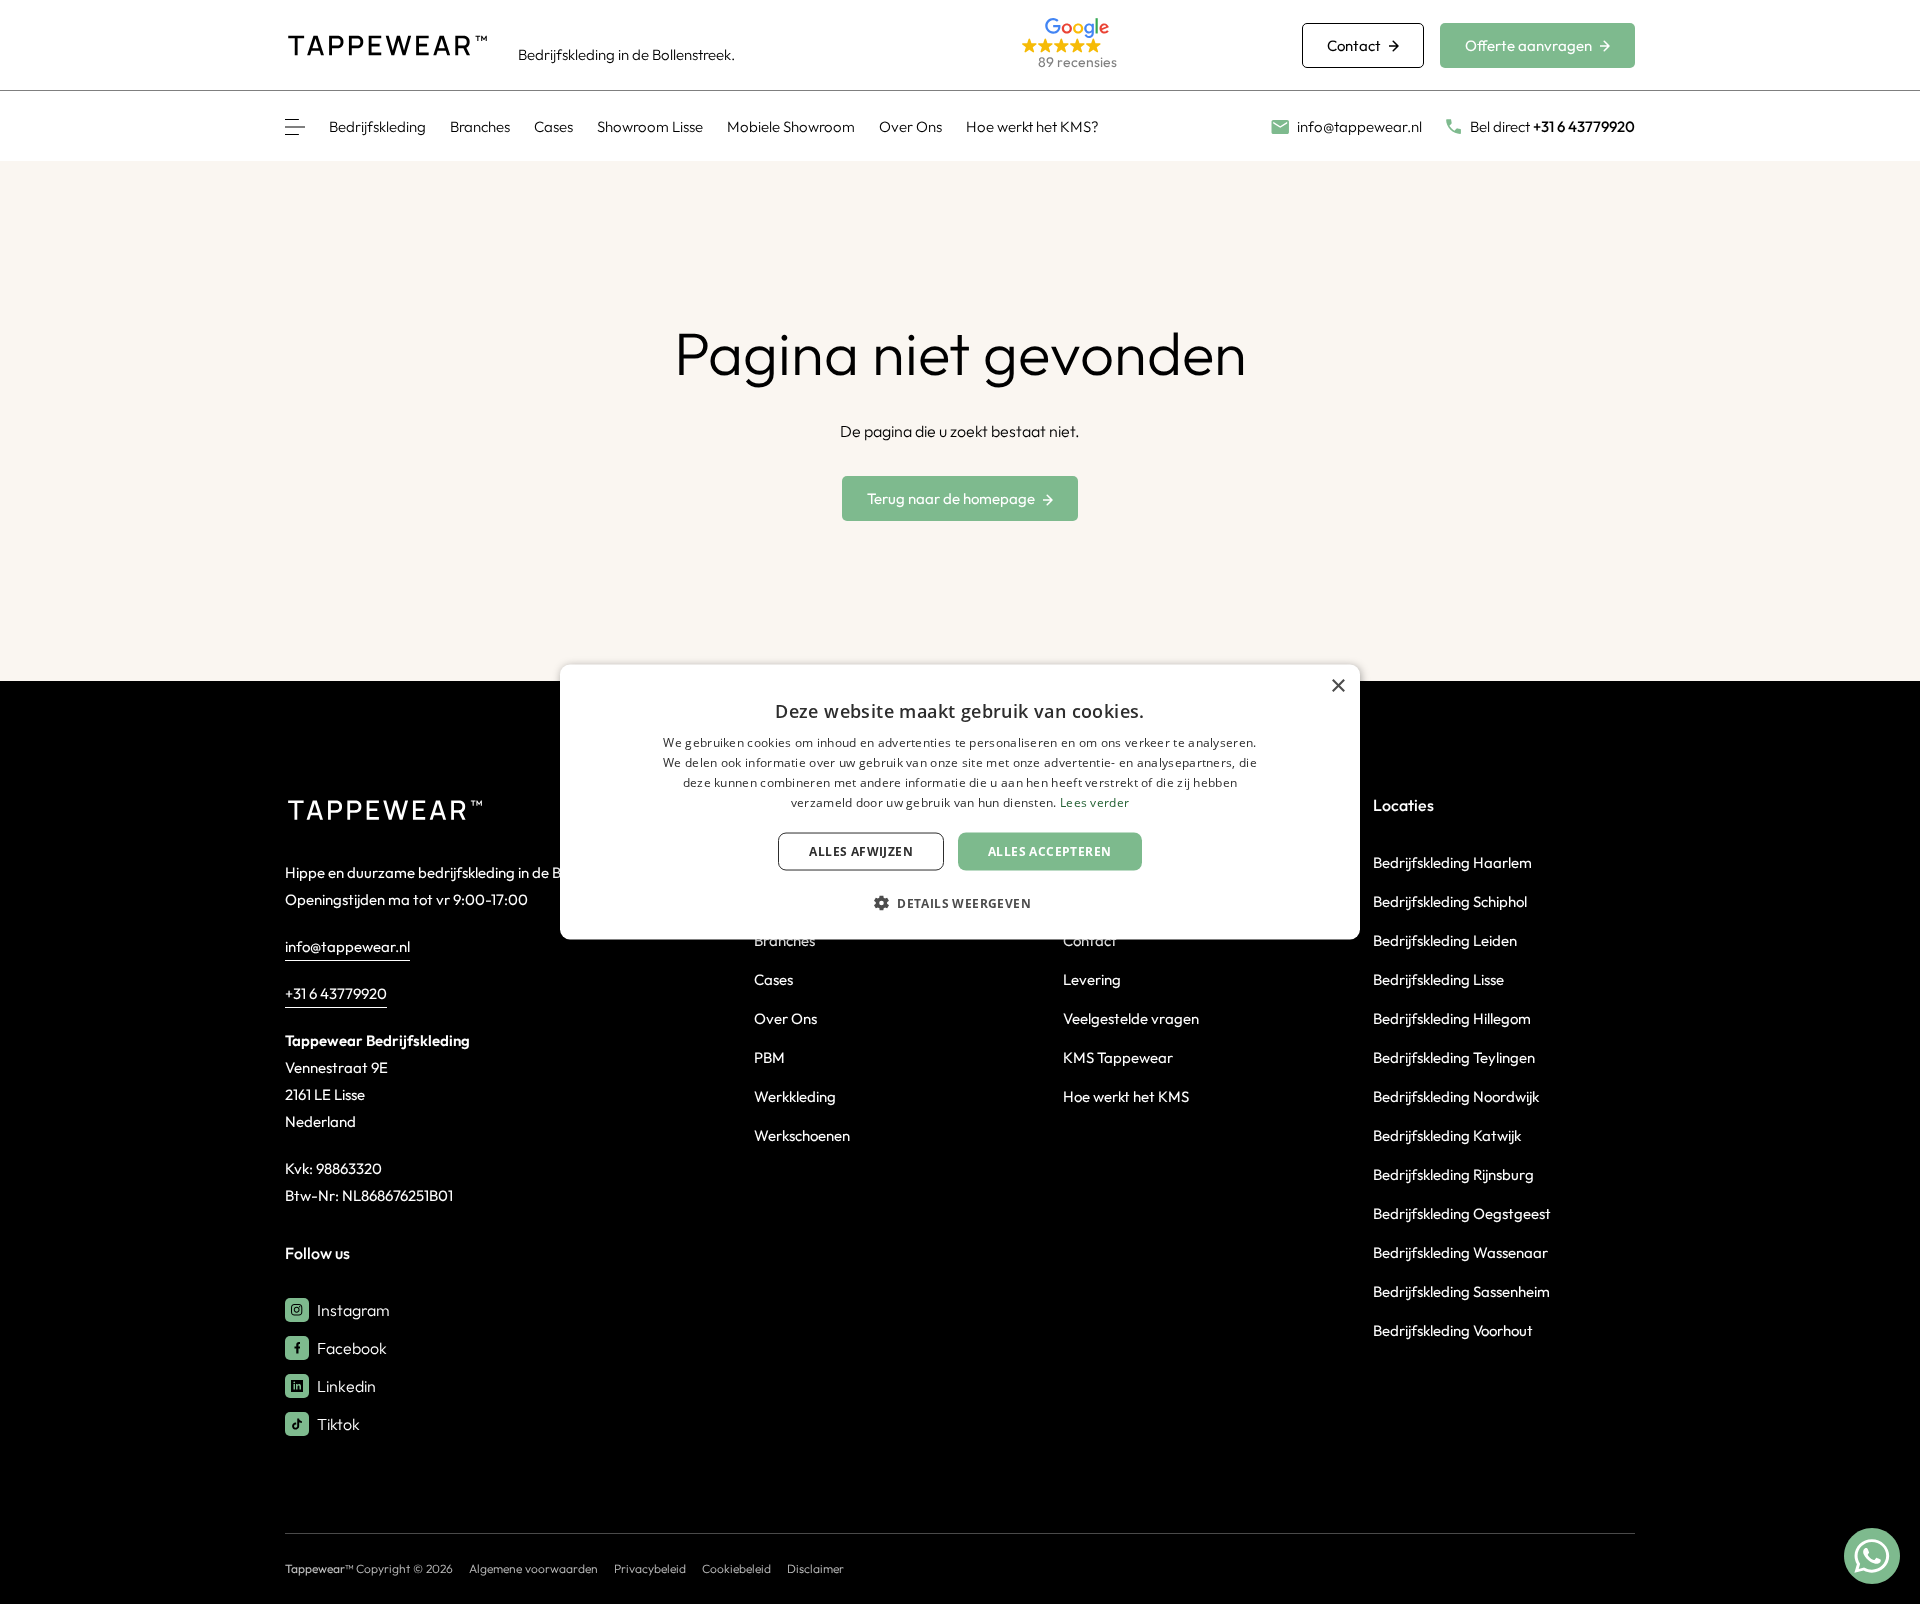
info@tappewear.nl (347, 946)
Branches (480, 126)
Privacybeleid (650, 1568)
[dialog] (960, 802)
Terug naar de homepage (951, 498)
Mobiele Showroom (791, 126)
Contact (1354, 45)
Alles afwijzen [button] (861, 850)
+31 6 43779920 (336, 993)
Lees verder (1094, 801)
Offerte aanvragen (1528, 45)
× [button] (1337, 686)
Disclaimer (815, 1568)
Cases (553, 126)
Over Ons (910, 126)
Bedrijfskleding (377, 126)
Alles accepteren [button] (1049, 850)
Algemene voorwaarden (533, 1568)
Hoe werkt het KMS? (1032, 126)
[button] (1138, 45)
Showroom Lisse (650, 126)
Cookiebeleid (736, 1568)
